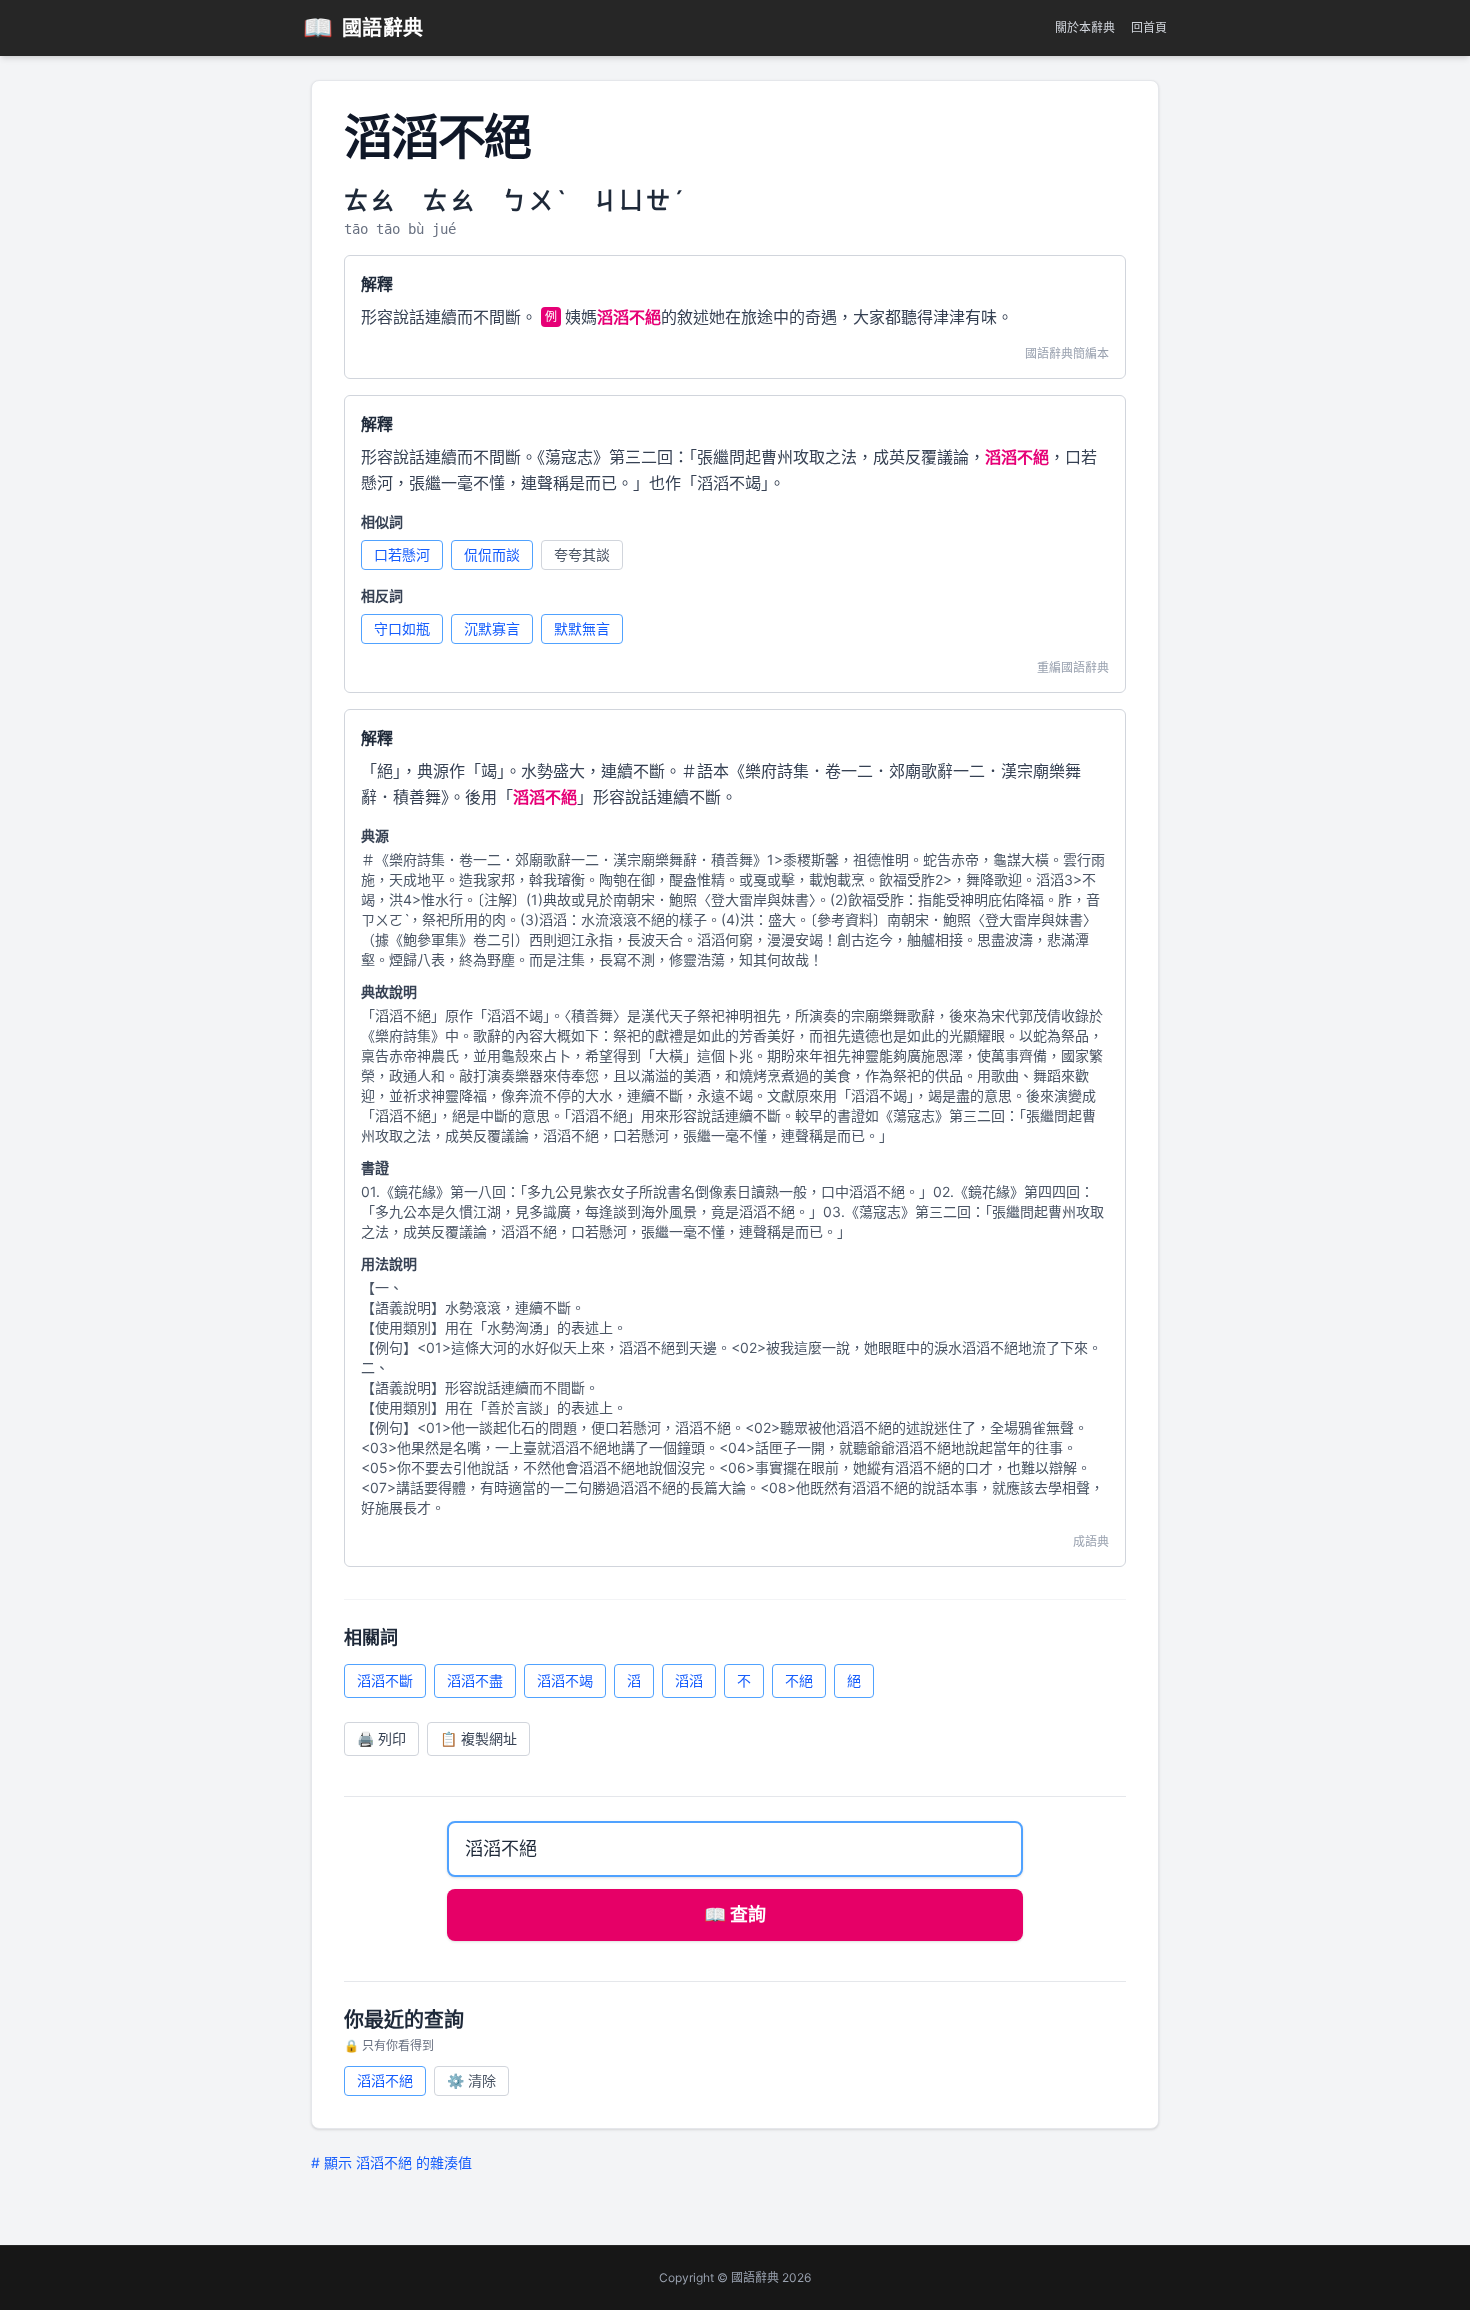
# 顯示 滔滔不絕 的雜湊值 (391, 2162)
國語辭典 (363, 27)
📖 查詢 (735, 1914)
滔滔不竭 (565, 1680)
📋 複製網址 (478, 1738)
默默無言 (582, 628)
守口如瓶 (402, 628)
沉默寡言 (492, 628)
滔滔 (689, 1680)
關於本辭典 (1085, 27)
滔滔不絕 (385, 2080)
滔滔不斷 (385, 1680)
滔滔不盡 (475, 1680)
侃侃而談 (492, 554)
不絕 (799, 1680)
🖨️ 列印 (381, 1738)
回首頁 (1149, 27)
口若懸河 (402, 554)
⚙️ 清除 (471, 2080)
